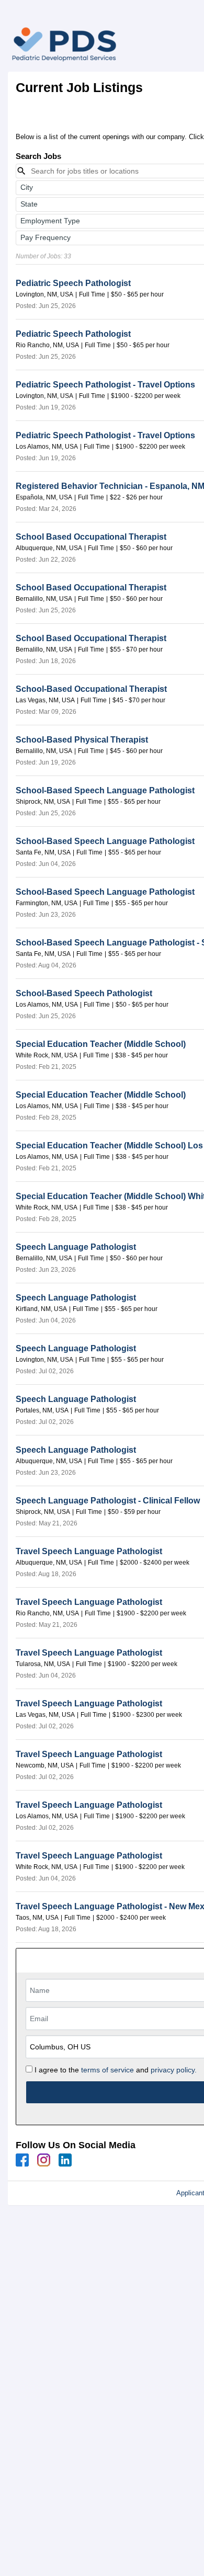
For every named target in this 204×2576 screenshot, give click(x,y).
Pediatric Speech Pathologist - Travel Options (105, 385)
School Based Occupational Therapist (91, 537)
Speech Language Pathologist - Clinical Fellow (108, 1501)
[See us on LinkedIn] (65, 2160)
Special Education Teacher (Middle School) (101, 1044)
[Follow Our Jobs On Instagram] (44, 2160)
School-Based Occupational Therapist (91, 689)
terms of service (107, 2070)
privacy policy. (174, 2070)
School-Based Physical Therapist (82, 740)
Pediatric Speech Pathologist (73, 283)
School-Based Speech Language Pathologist (105, 790)
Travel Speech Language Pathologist (89, 1551)
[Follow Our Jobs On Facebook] (22, 2160)
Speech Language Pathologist (76, 1247)
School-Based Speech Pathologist (84, 993)
